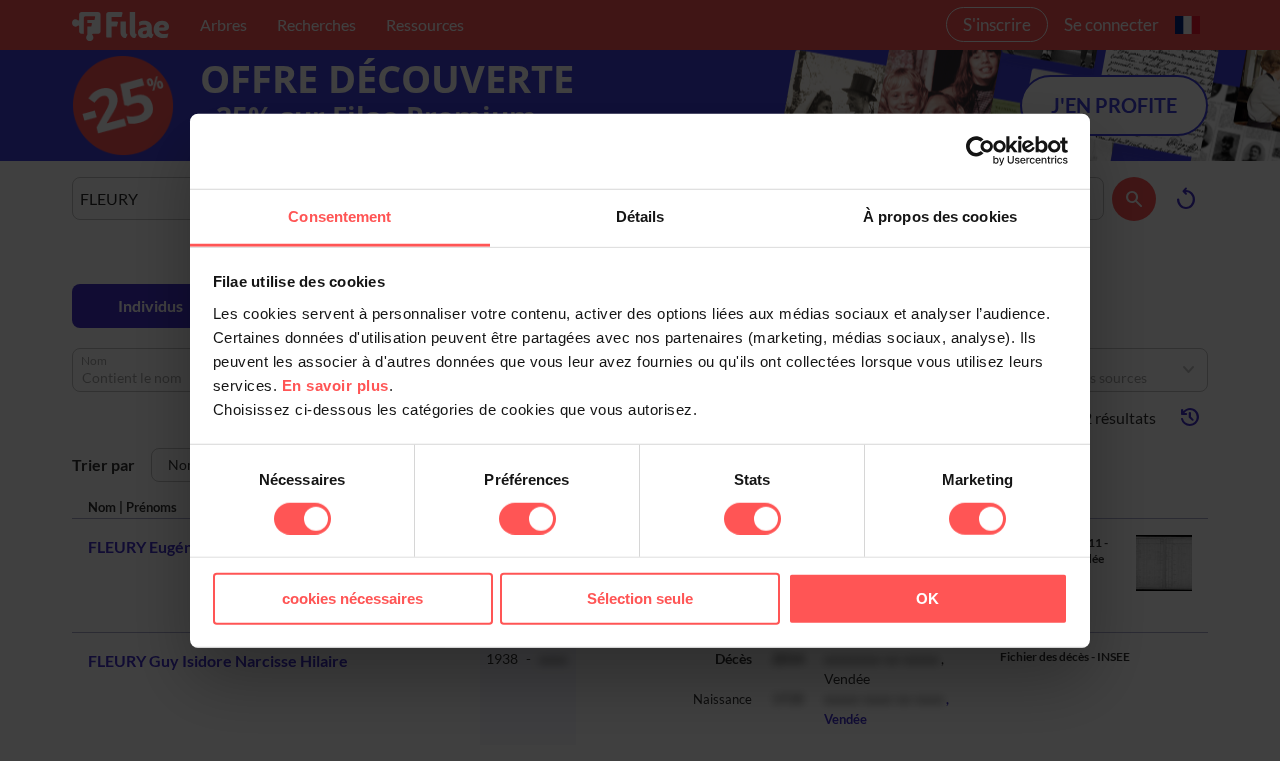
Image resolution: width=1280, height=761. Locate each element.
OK (927, 598)
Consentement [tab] (339, 215)
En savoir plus (335, 384)
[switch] (527, 519)
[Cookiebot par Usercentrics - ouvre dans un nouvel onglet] (980, 151)
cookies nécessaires (352, 598)
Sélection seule (640, 598)
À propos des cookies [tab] (940, 215)
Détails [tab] (640, 215)
